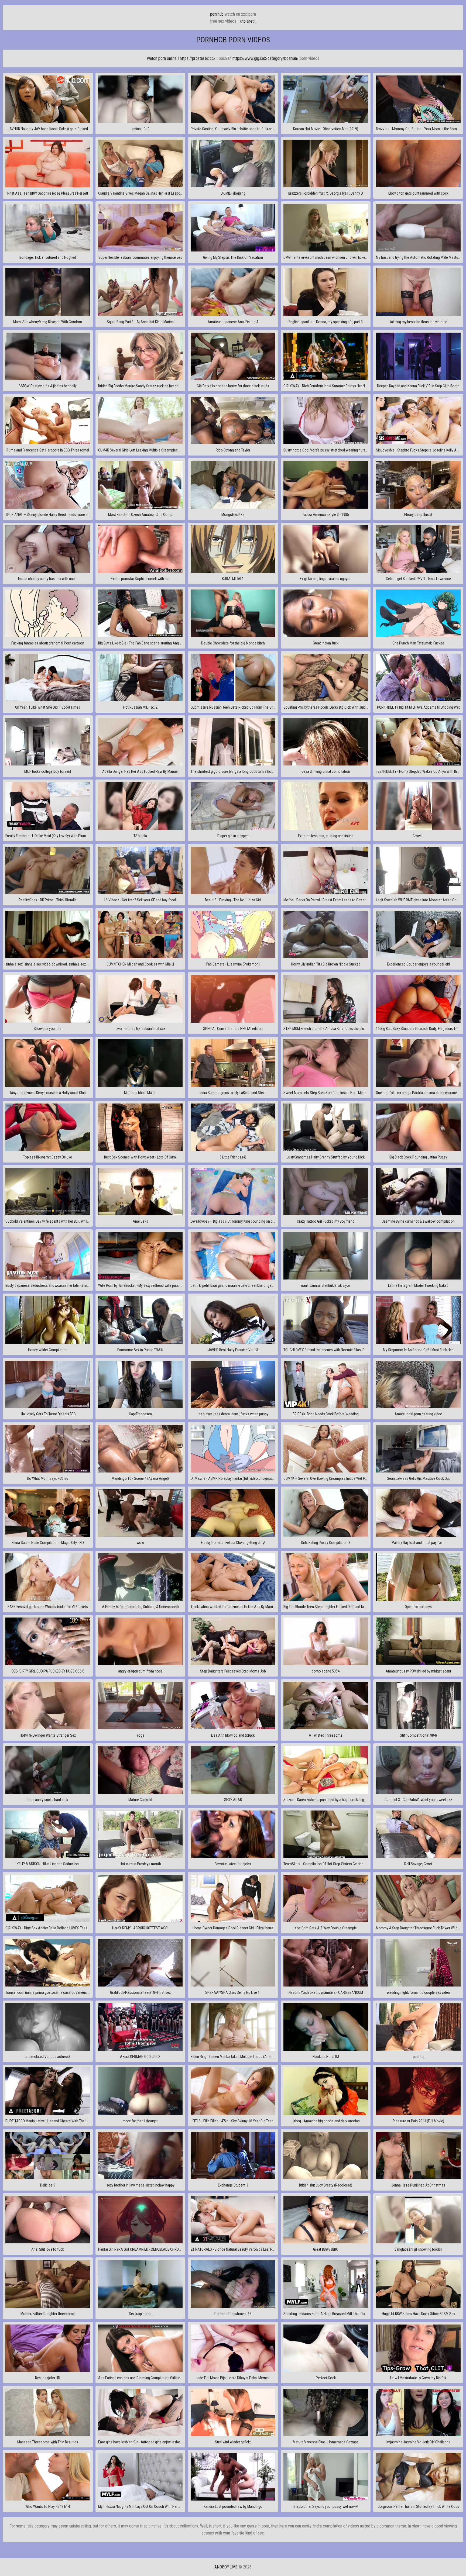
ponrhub (217, 14)
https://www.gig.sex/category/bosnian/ (265, 58)
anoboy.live (226, 2567)
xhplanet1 (248, 21)
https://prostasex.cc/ (198, 58)
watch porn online (162, 58)
